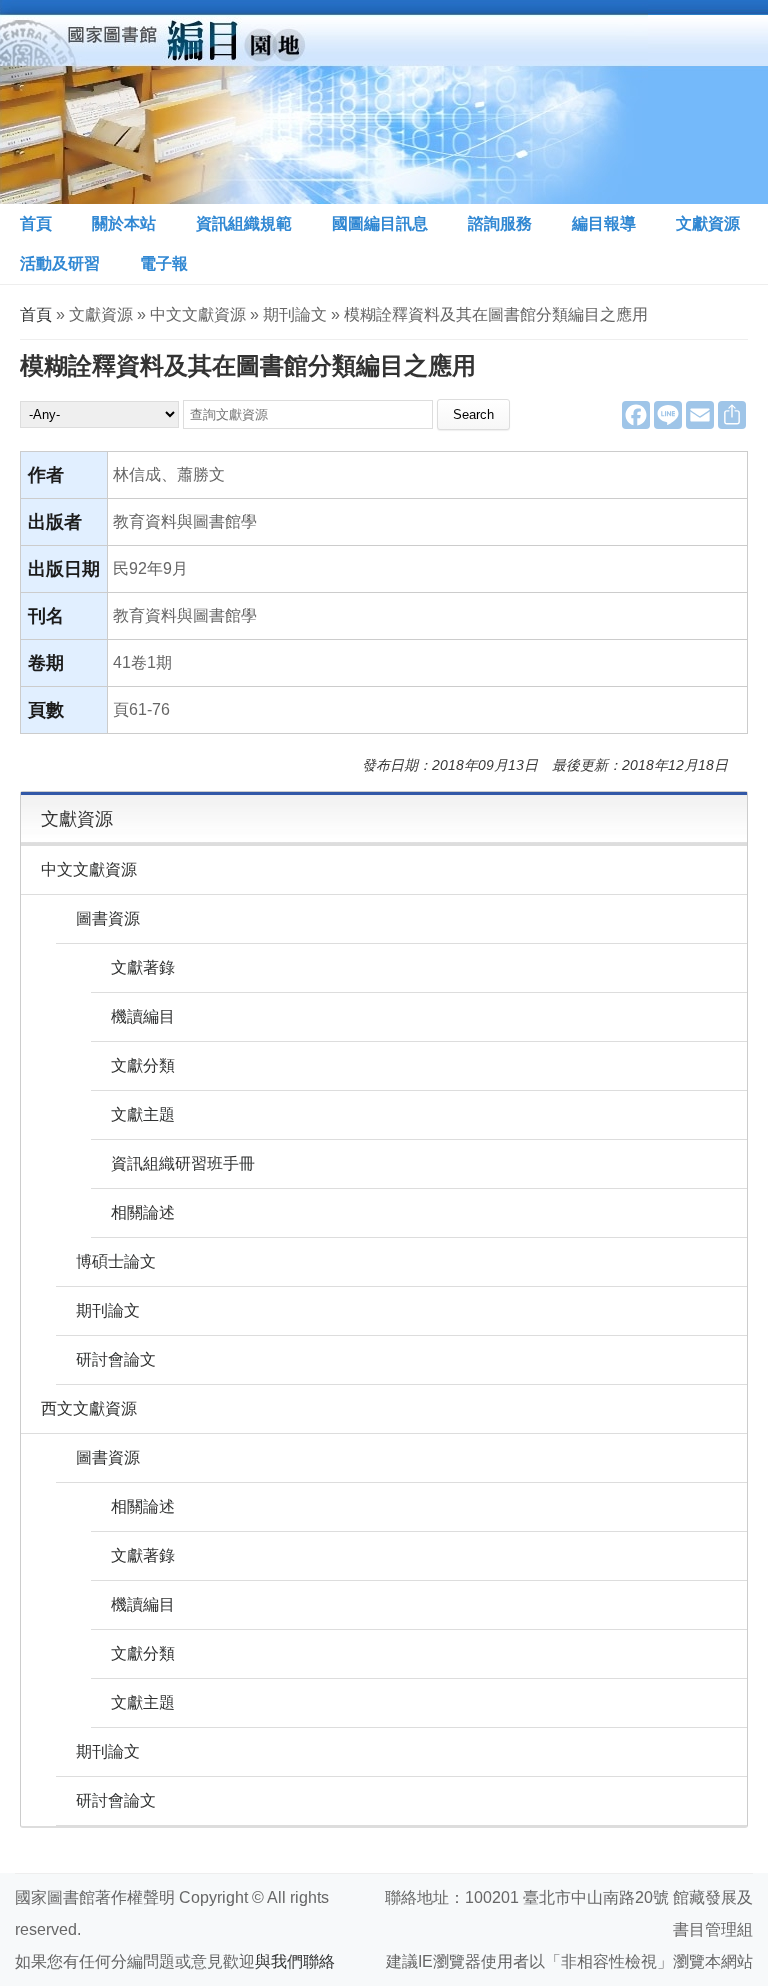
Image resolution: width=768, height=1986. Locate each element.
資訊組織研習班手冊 (183, 1163)
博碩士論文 (116, 1261)
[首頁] (324, 102)
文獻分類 (143, 1065)
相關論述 (143, 1212)
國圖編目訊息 (380, 223)
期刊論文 (108, 1310)
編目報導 (604, 223)
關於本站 (124, 223)
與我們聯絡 (295, 1961)
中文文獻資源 (89, 869)
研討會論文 (116, 1359)
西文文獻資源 (89, 1408)
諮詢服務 (500, 223)
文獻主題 (143, 1114)
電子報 (164, 263)
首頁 (36, 223)
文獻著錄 (143, 967)
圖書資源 (108, 918)
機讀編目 (143, 1016)
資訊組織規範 (244, 223)
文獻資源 (708, 223)
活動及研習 (60, 263)
